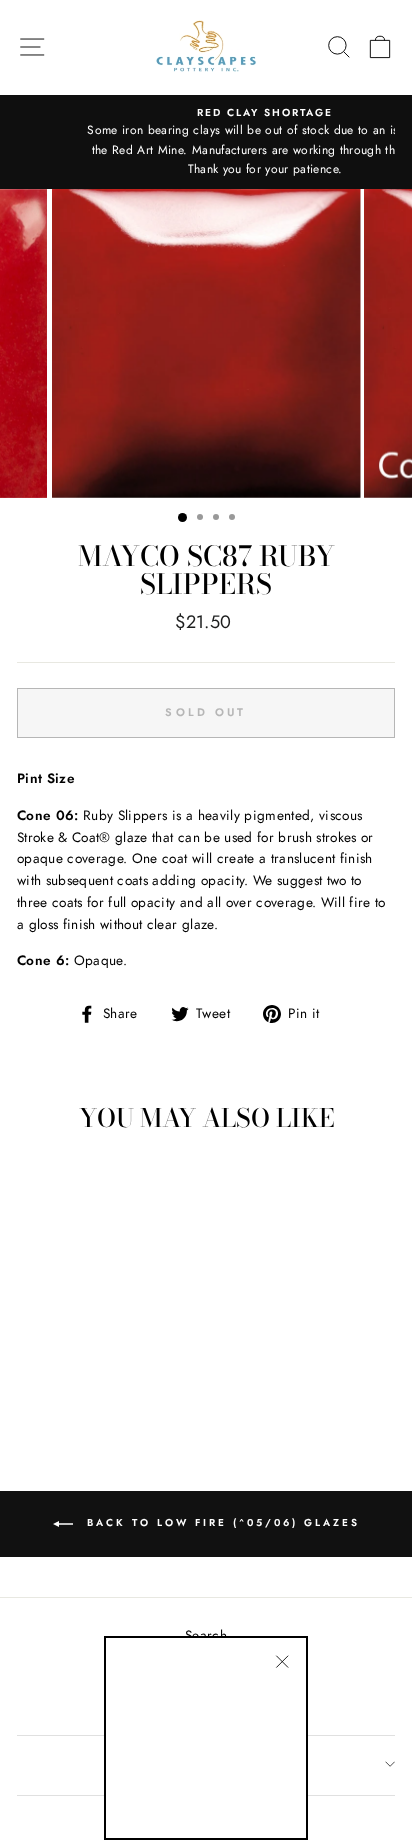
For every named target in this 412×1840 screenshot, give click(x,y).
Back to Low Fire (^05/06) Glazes (220, 1523)
